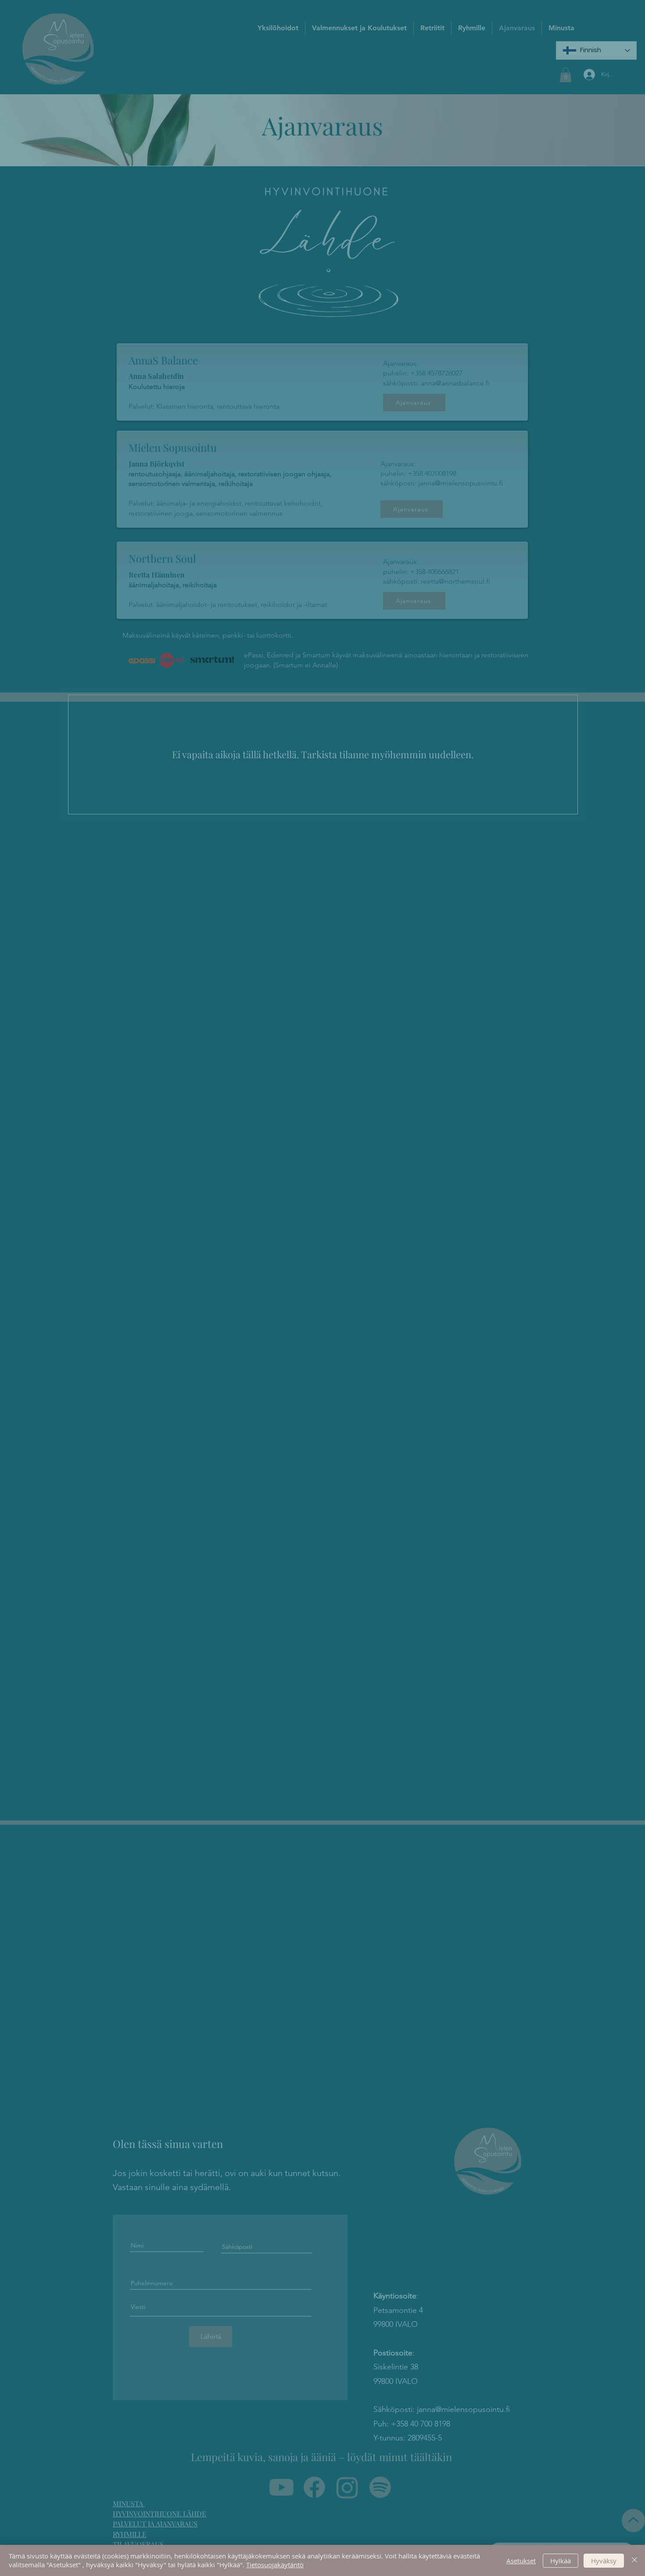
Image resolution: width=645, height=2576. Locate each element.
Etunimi (177, 1293)
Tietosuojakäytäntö (275, 2565)
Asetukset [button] (521, 2561)
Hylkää (561, 2561)
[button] (477, 1115)
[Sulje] (634, 2560)
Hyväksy (604, 2561)
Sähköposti (183, 1333)
